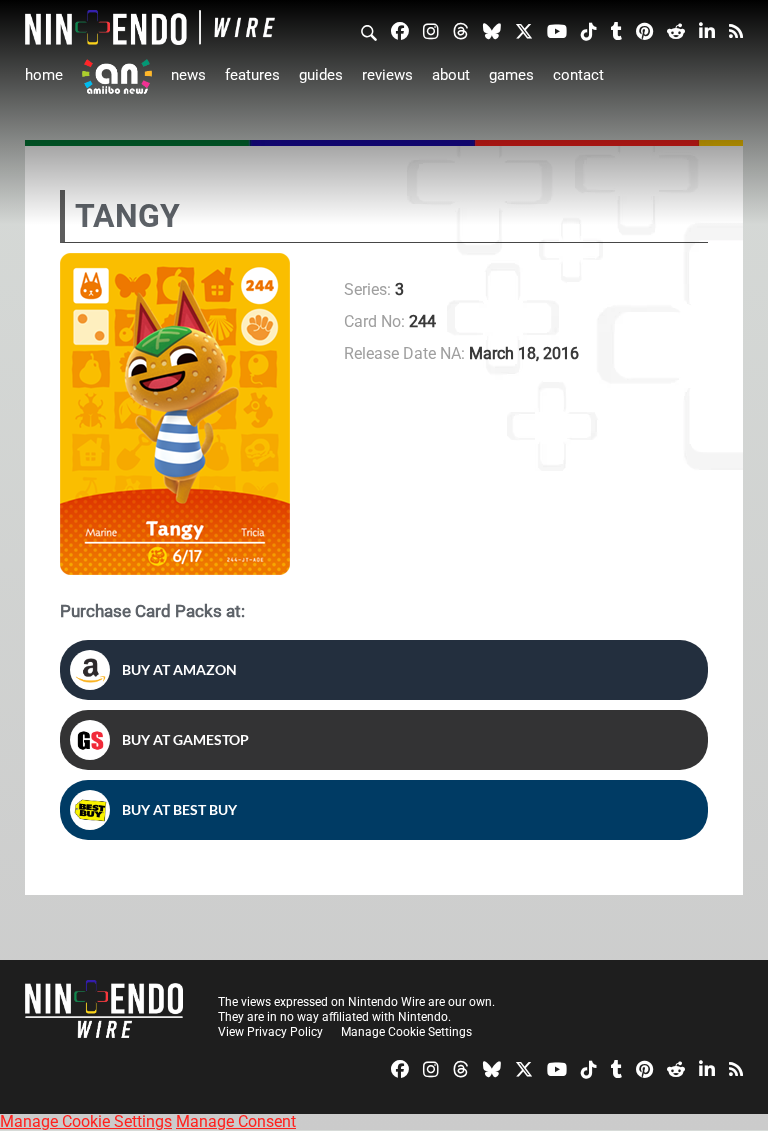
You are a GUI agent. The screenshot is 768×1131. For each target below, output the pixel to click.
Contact (578, 75)
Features (252, 75)
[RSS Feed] (736, 30)
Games (511, 75)
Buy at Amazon (179, 669)
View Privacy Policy (270, 1032)
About (451, 75)
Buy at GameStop (185, 739)
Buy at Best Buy (179, 809)
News (188, 75)
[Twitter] (524, 30)
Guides (321, 75)
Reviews (387, 75)
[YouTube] (557, 30)
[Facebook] (400, 30)
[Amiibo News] (117, 76)
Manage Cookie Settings (406, 1032)
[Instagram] (431, 30)
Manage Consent (236, 1121)
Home (44, 75)
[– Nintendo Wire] (150, 27)
